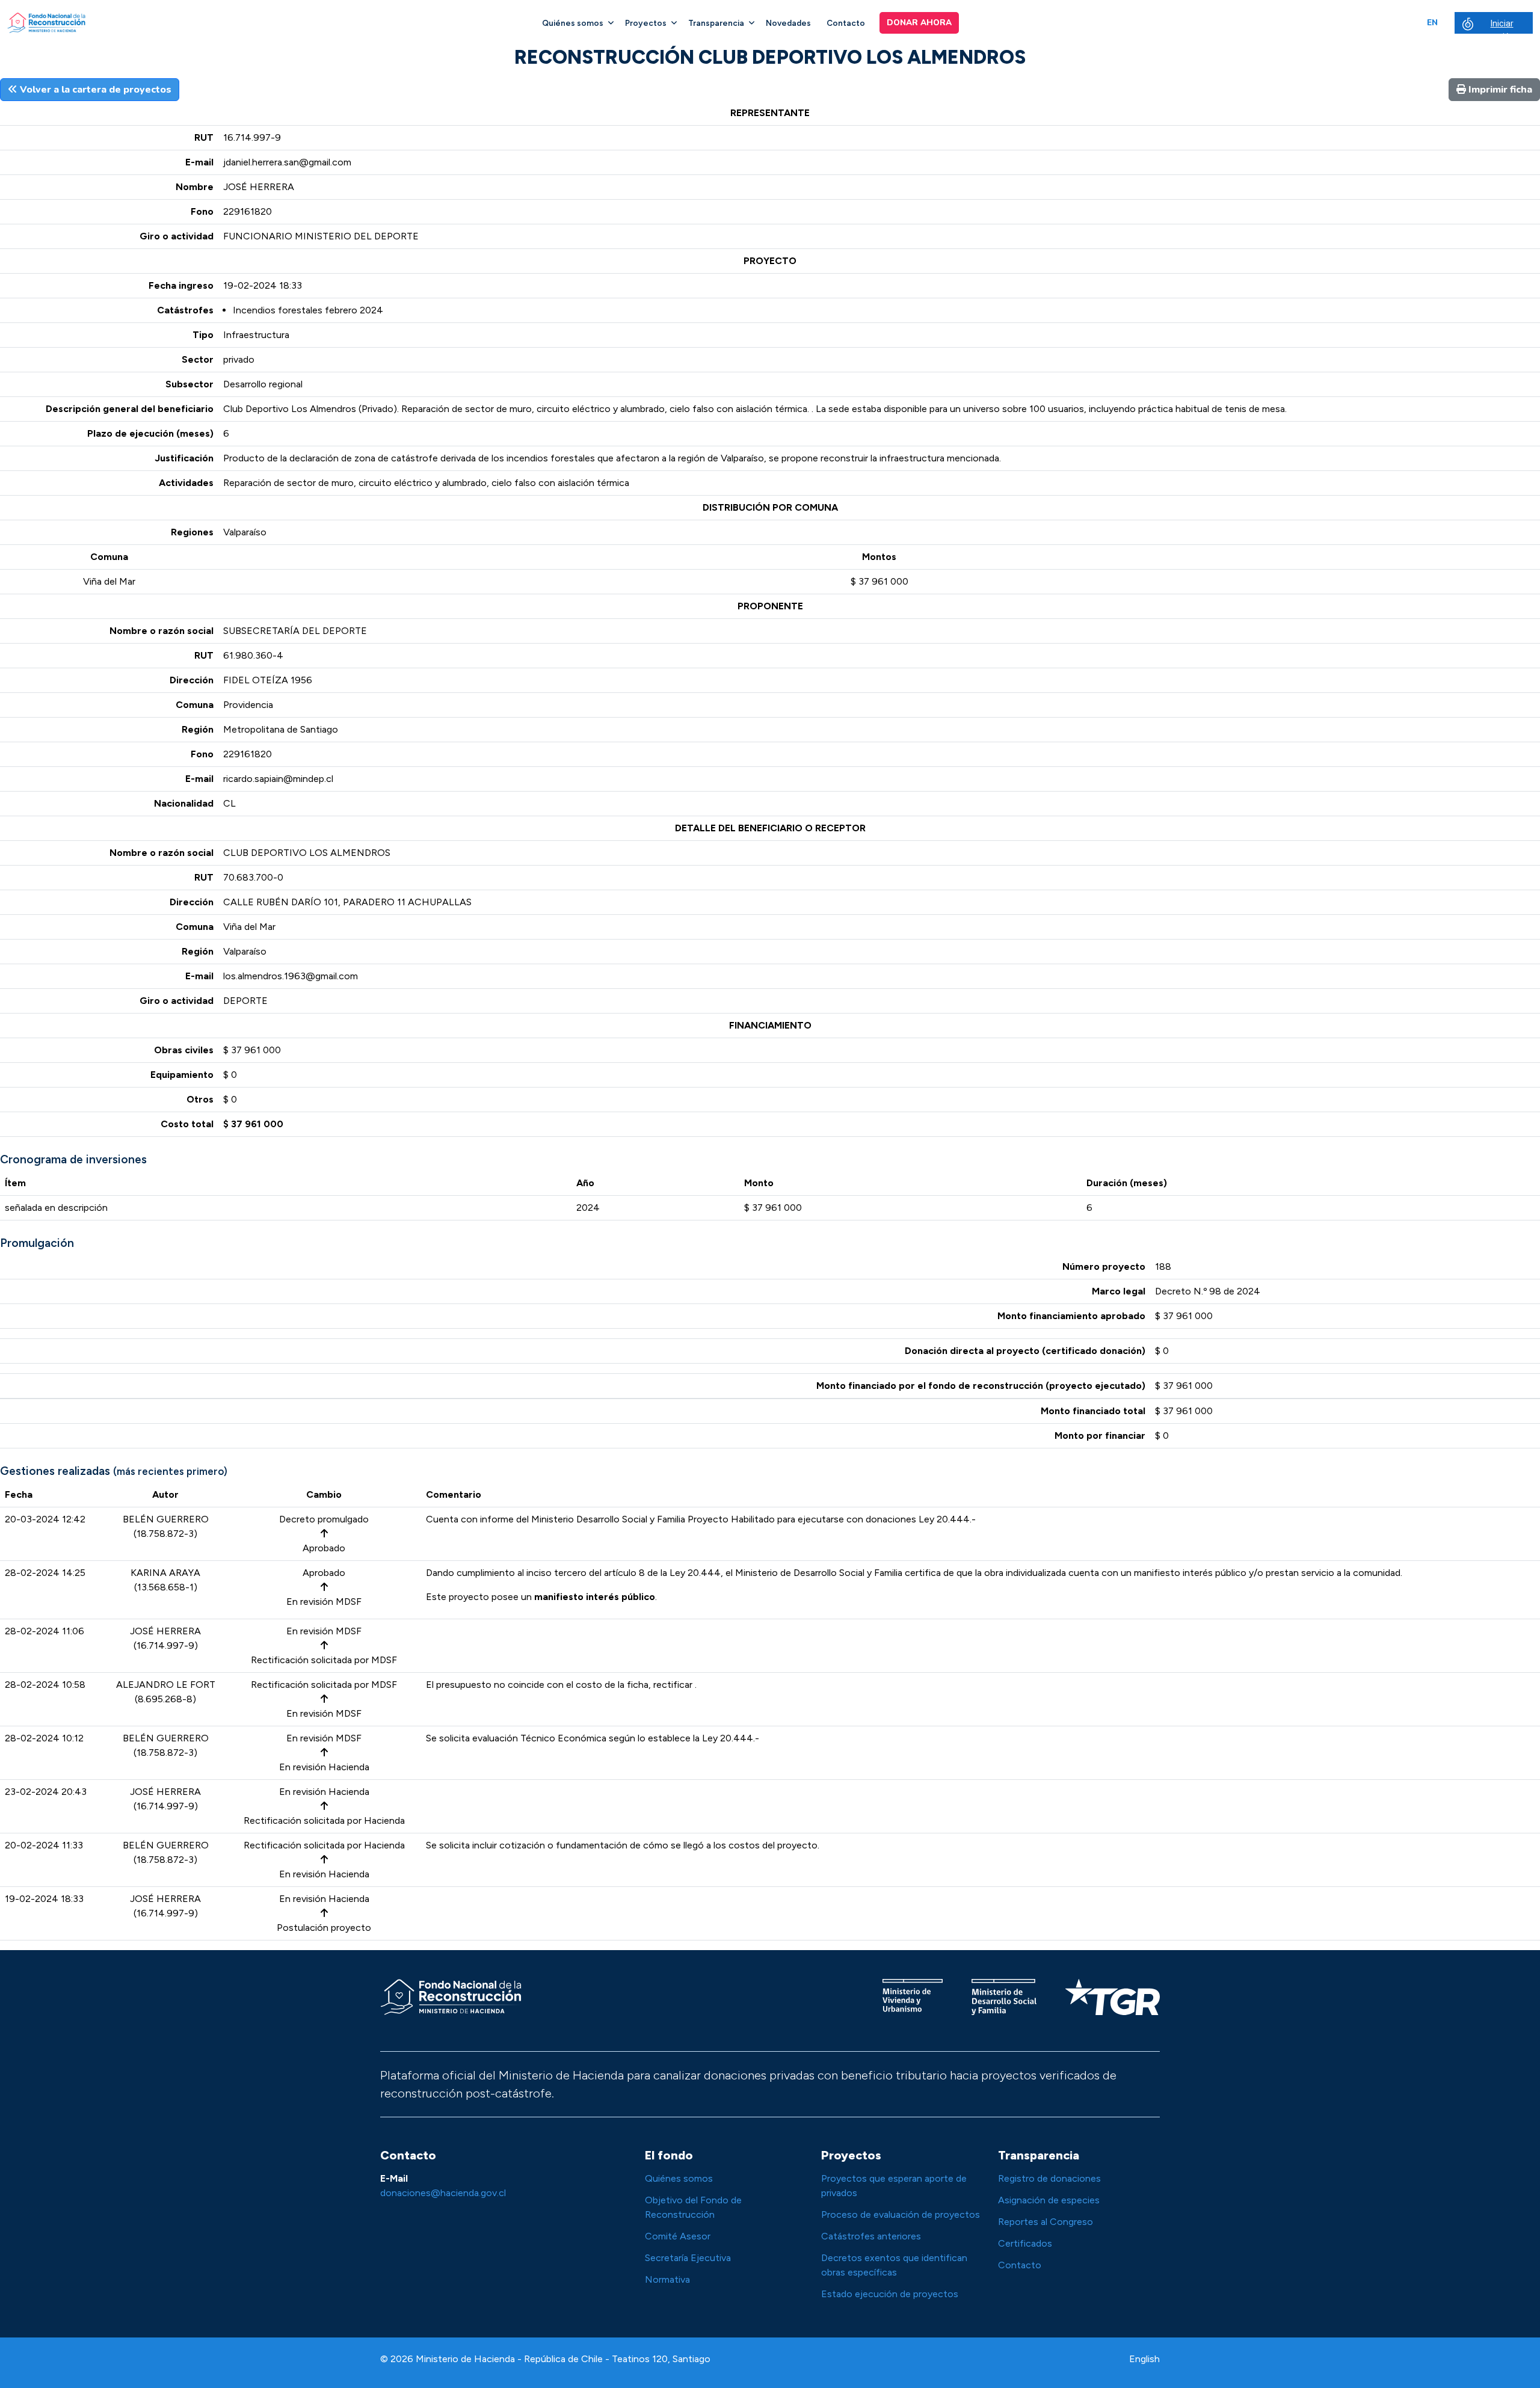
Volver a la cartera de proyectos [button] (94, 90)
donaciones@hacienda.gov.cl (443, 2193)
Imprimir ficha (1499, 90)
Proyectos (646, 23)
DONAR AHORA (919, 23)
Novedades (788, 23)
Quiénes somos (573, 23)
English (1144, 2359)
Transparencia (716, 23)
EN (1432, 23)
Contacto (846, 23)
